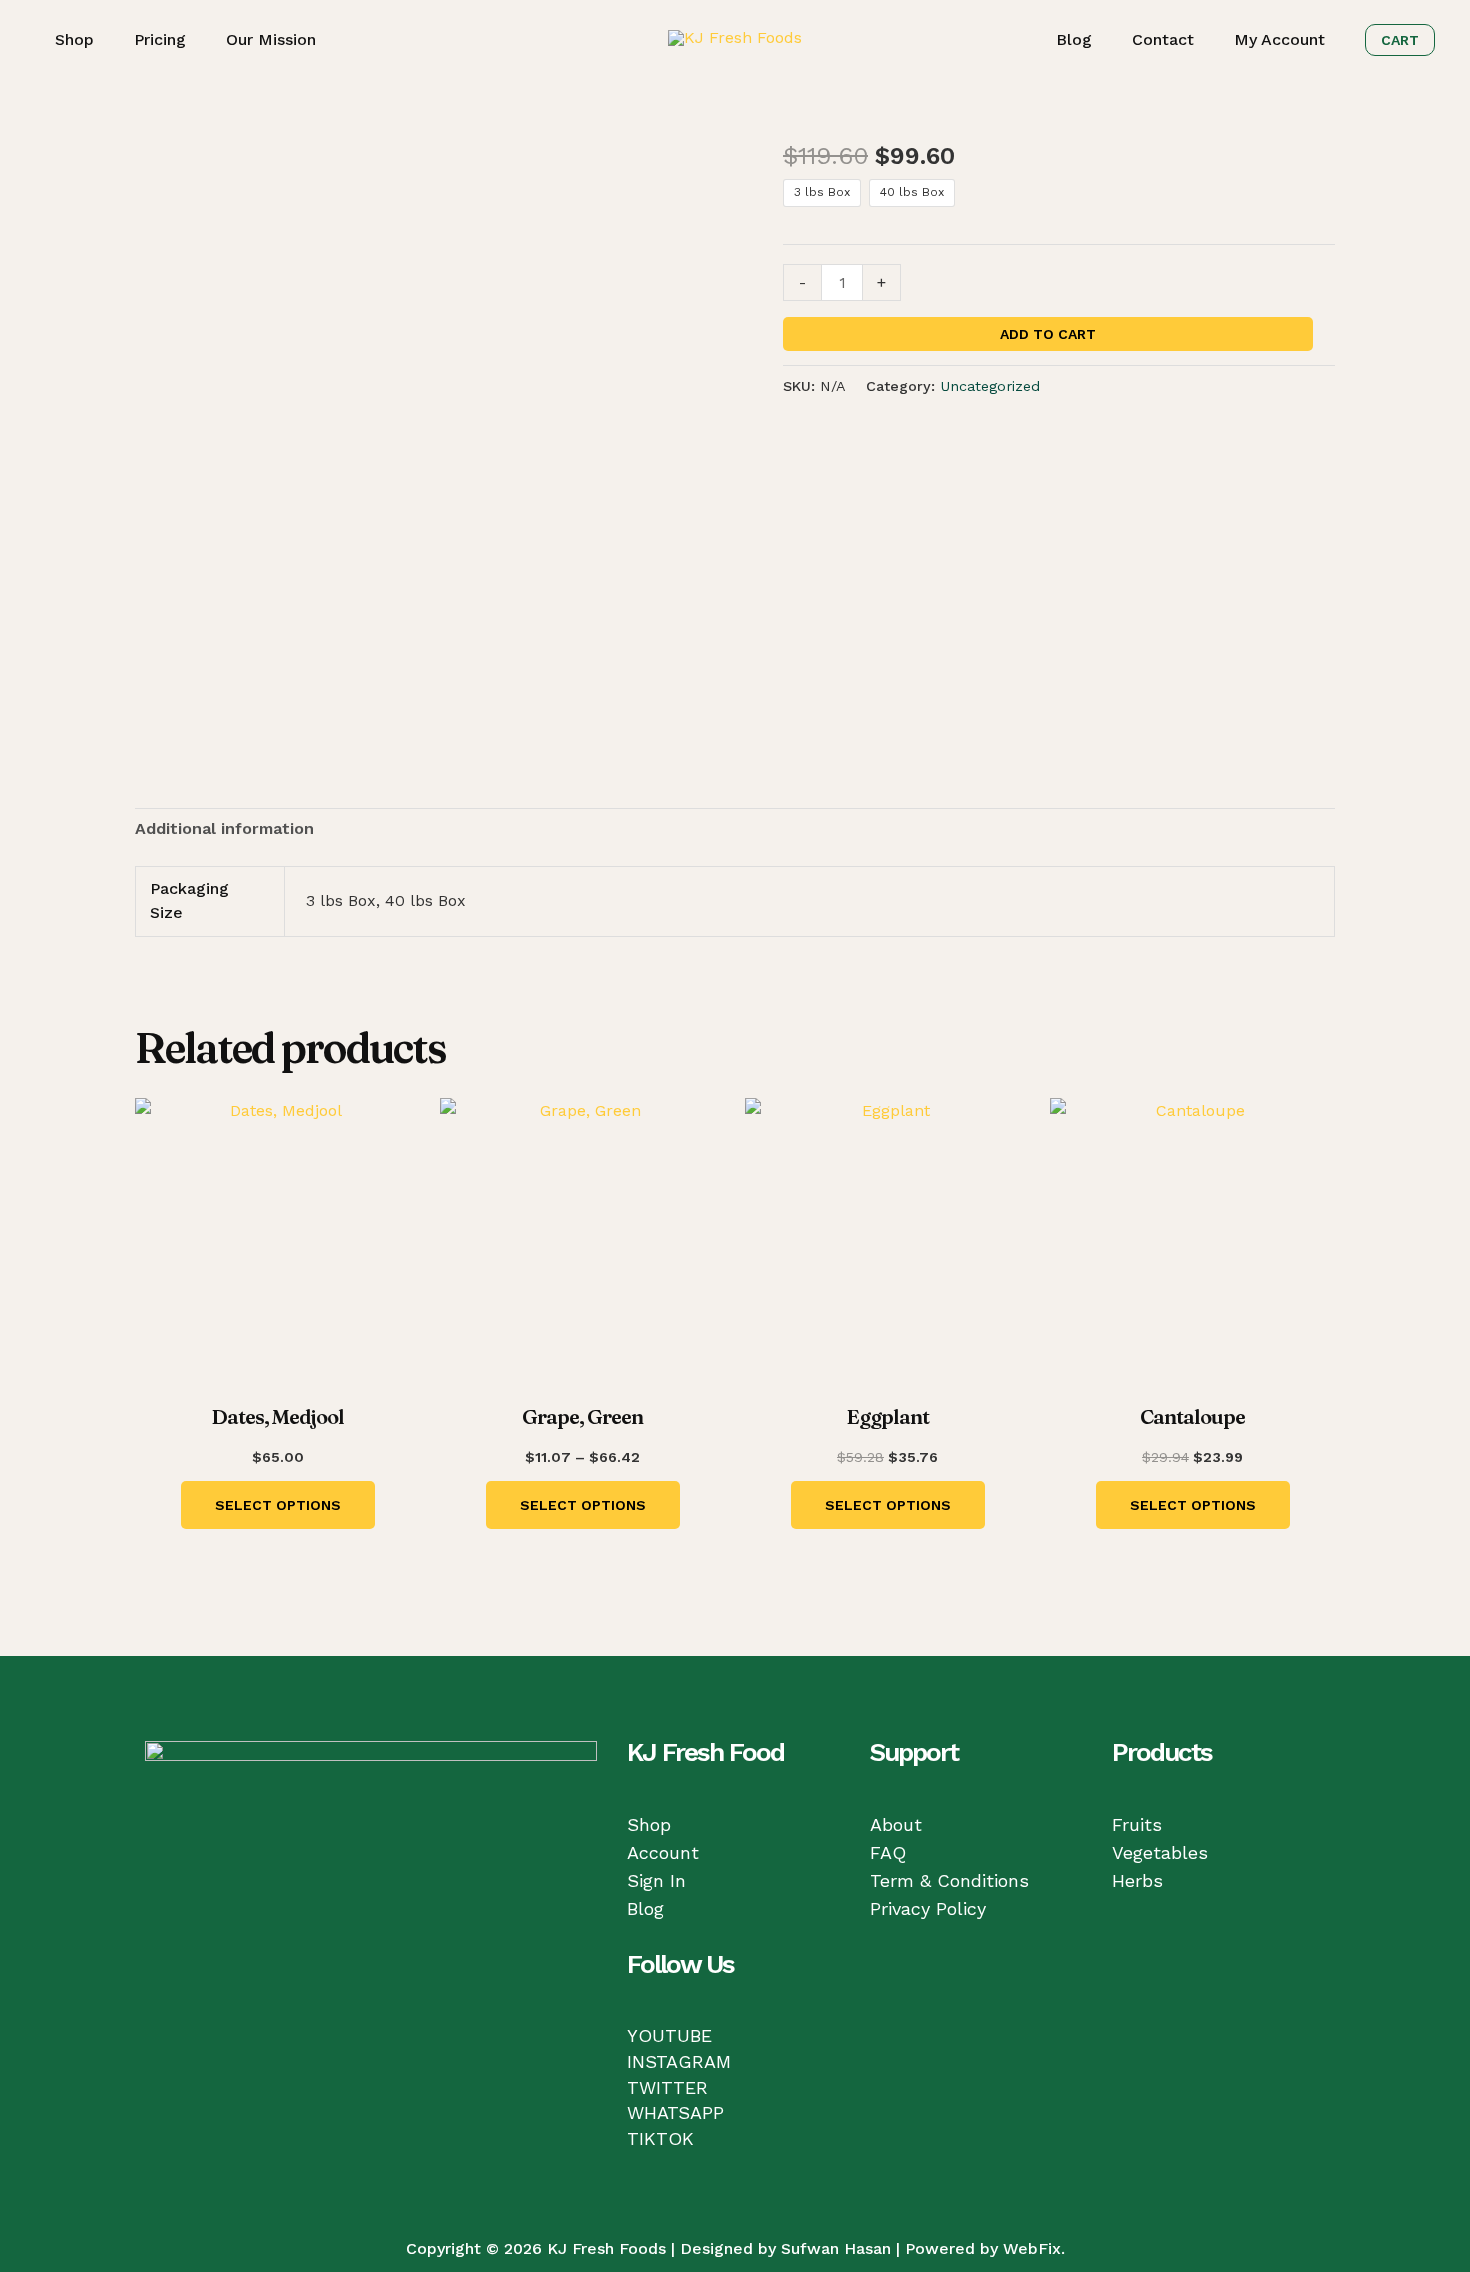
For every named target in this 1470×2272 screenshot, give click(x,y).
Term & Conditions (949, 1880)
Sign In (656, 1880)
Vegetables (1160, 1852)
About (896, 1824)
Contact (1163, 39)
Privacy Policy (928, 1908)
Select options (278, 1505)
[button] (1400, 40)
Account (663, 1852)
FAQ (888, 1852)
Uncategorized (990, 386)
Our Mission (271, 39)
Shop (74, 39)
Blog (1074, 39)
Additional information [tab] (224, 828)
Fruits (1137, 1824)
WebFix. (1034, 2248)
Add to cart (1048, 334)
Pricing (160, 39)
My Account (1279, 39)
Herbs (1137, 1880)
